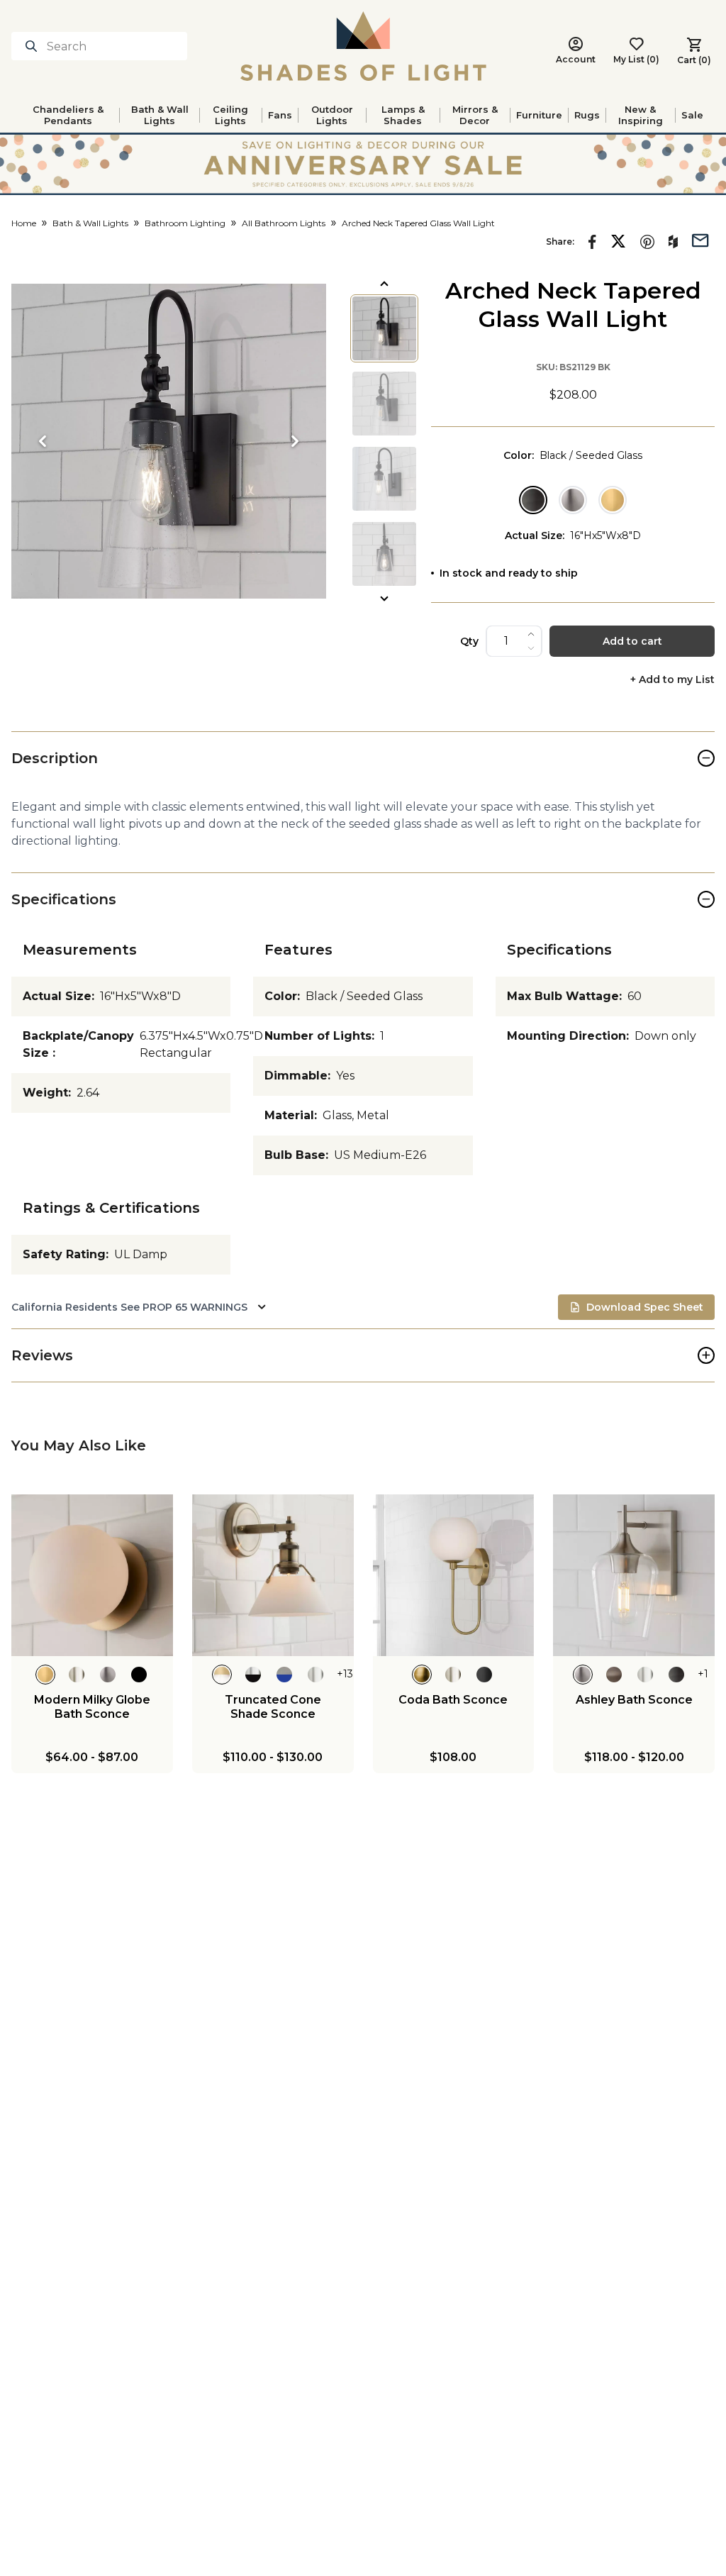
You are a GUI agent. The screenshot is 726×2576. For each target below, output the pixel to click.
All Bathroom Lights (284, 223)
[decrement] (531, 648)
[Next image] (295, 441)
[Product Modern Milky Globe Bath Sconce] (92, 1575)
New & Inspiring (641, 115)
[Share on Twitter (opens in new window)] (618, 241)
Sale (692, 115)
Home (24, 223)
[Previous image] (43, 441)
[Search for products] (34, 46)
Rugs (587, 115)
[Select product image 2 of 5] (384, 404)
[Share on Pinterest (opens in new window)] (647, 242)
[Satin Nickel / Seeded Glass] (573, 500)
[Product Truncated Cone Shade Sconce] (273, 1575)
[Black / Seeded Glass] (533, 500)
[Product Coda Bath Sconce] (454, 1575)
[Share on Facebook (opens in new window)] (592, 242)
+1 (703, 1674)
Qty (469, 641)
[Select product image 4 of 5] (384, 554)
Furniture (539, 115)
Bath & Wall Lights (160, 115)
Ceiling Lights (230, 115)
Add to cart (632, 641)
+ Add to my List (672, 680)
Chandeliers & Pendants (68, 115)
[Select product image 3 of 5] (384, 479)
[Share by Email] (700, 239)
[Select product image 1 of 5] (384, 328)
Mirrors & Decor (475, 115)
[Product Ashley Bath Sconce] (634, 1575)
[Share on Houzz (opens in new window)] (673, 242)
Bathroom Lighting (185, 223)
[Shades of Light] (363, 46)
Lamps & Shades (403, 115)
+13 (345, 1674)
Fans (280, 115)
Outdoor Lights (332, 115)
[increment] (531, 634)
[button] (169, 441)
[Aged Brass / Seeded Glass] (613, 500)
